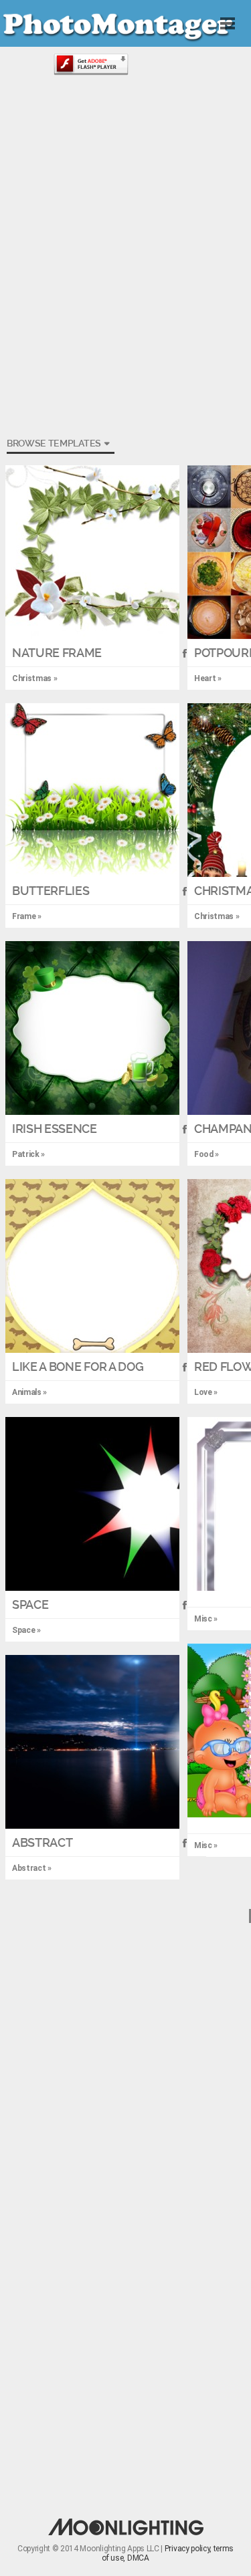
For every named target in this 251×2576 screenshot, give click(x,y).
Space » (26, 1630)
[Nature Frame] (92, 552)
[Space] (92, 1504)
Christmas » (217, 916)
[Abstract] (92, 1742)
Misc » (206, 1619)
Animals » (29, 1392)
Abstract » (32, 1868)
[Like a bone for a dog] (92, 1266)
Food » (206, 1154)
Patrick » (28, 1154)
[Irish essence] (92, 1028)
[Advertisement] (125, 179)
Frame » (27, 916)
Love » (206, 1392)
